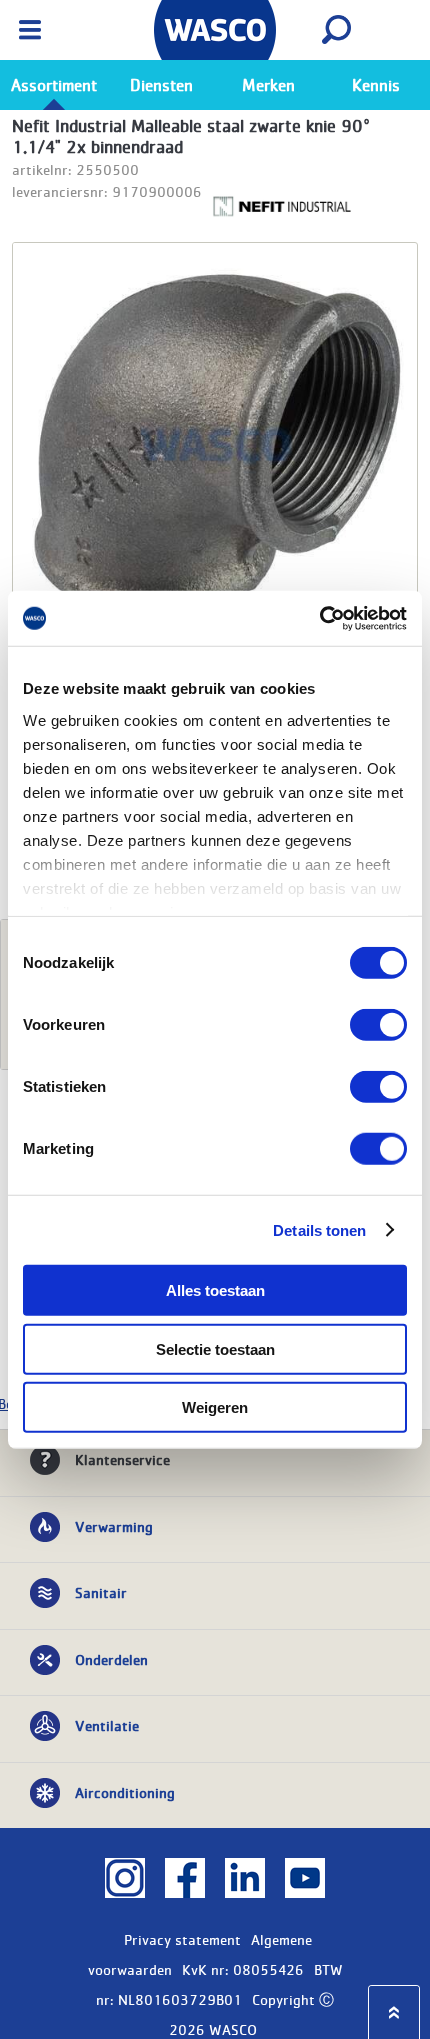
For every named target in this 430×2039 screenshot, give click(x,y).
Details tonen (319, 1229)
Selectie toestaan (215, 1348)
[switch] (378, 1025)
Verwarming (114, 1526)
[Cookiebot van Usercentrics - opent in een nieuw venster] (319, 618)
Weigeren (215, 1407)
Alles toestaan (215, 1290)
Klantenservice (122, 1459)
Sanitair (101, 1592)
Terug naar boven (394, 2012)
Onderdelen (111, 1659)
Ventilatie (107, 1725)
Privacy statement (182, 1939)
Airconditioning (125, 1792)
